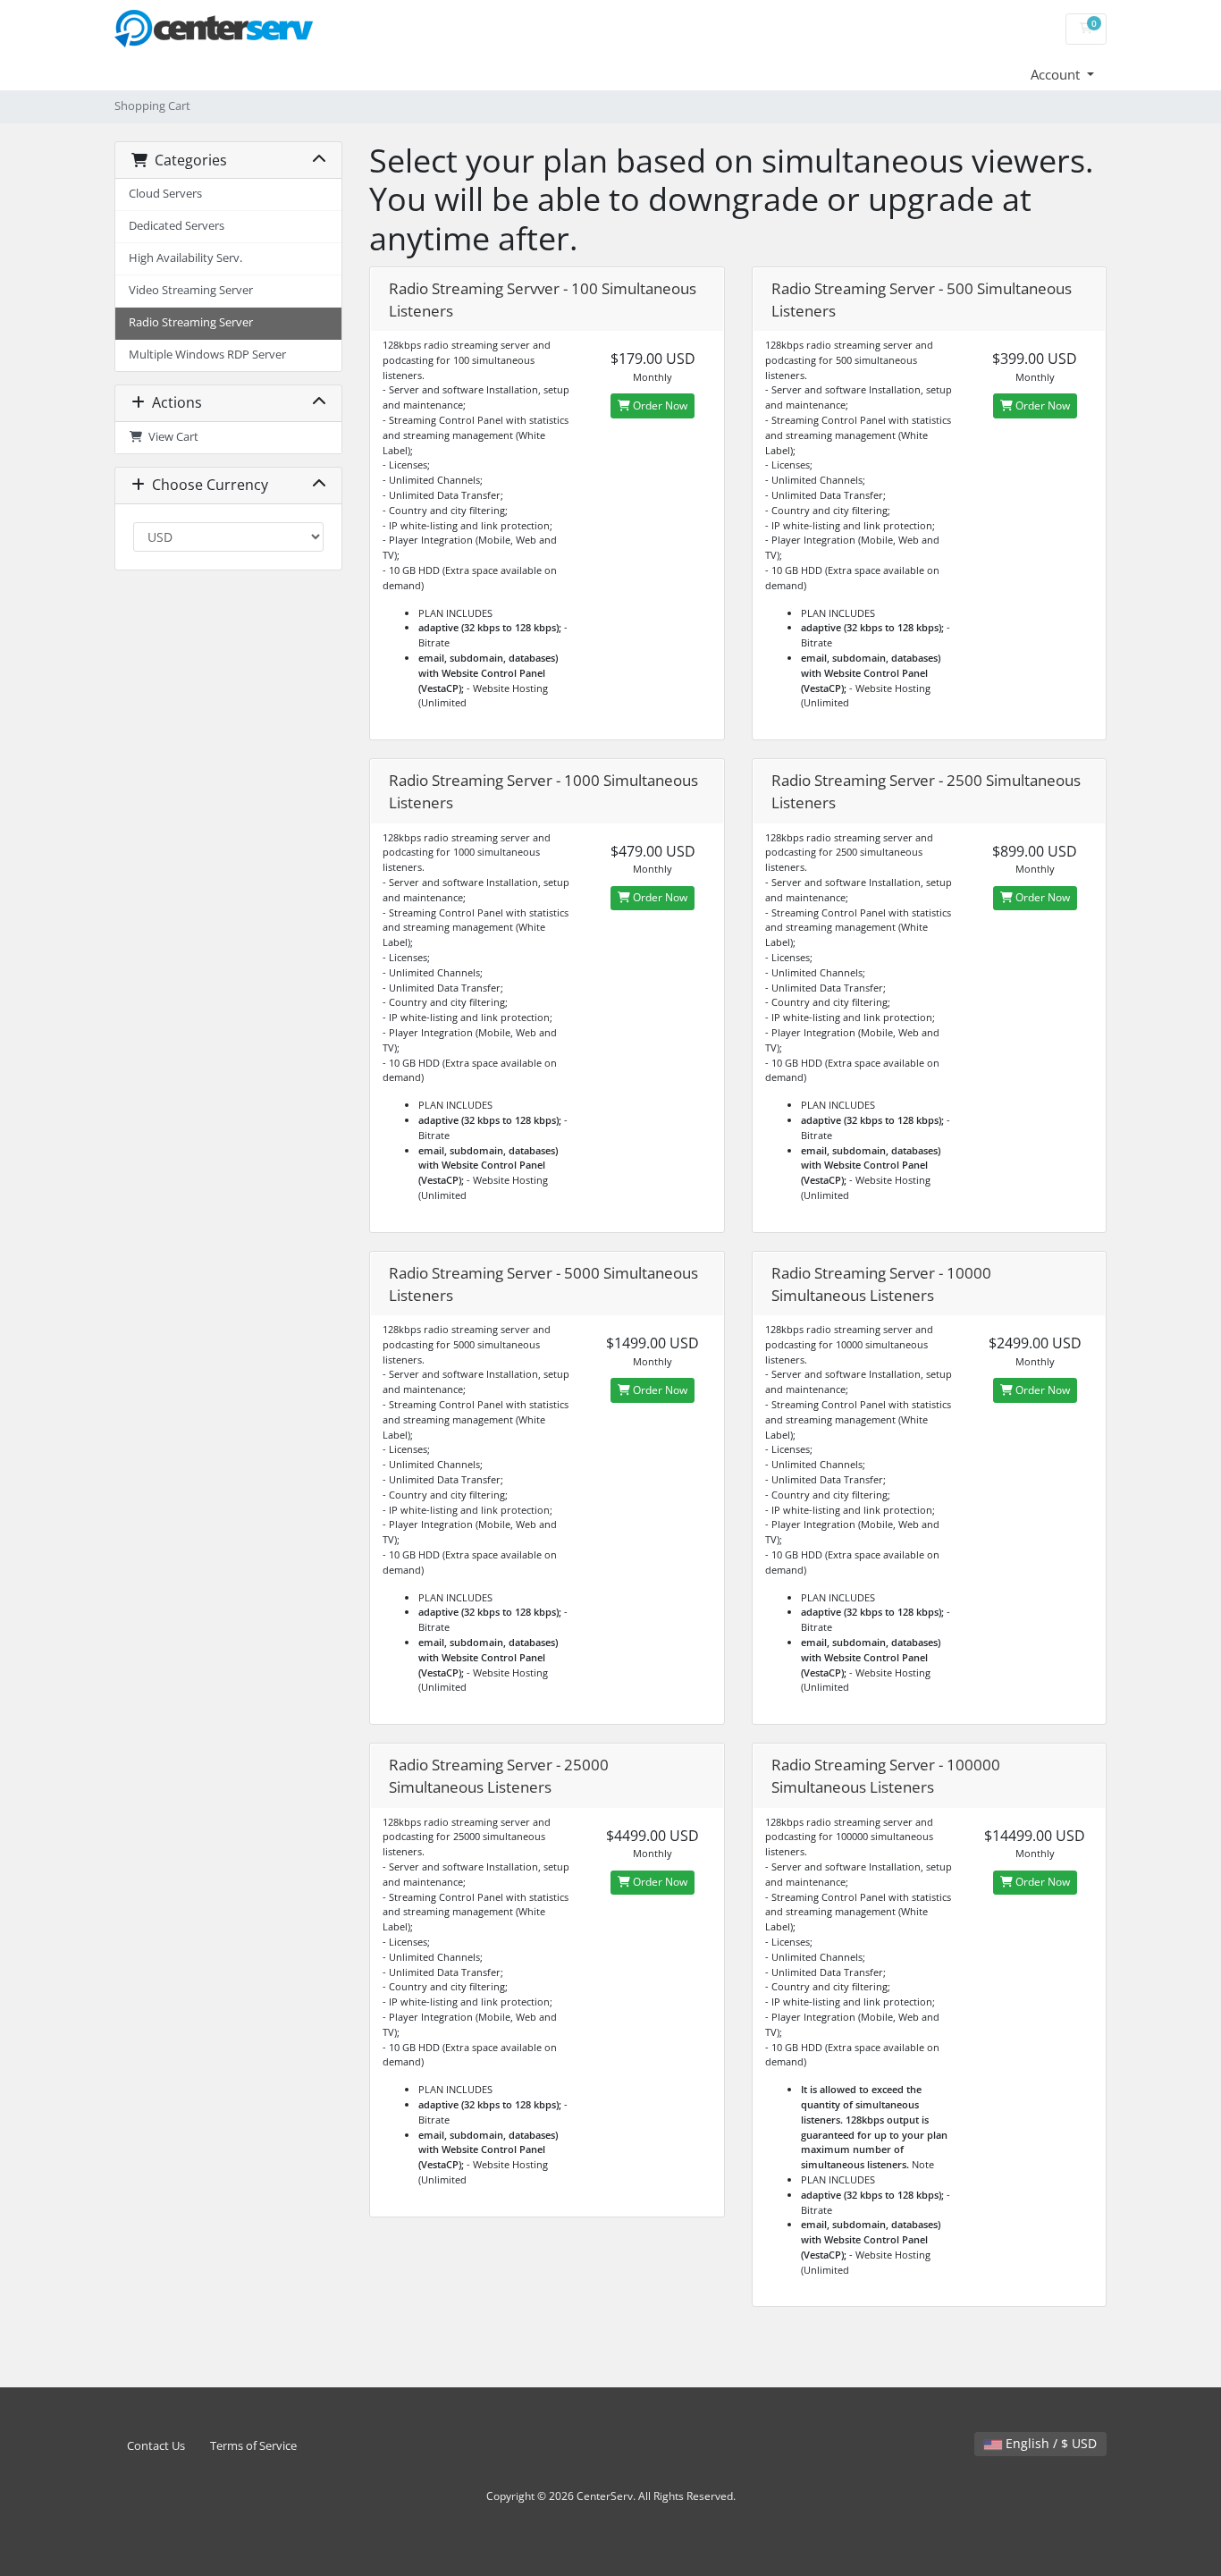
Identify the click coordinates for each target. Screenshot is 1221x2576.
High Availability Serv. (185, 258)
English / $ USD (1049, 2443)
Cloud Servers (165, 194)
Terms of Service (253, 2446)
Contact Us (156, 2446)
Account (1057, 74)
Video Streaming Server (191, 290)
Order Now (659, 405)
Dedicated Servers (177, 226)
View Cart (171, 437)
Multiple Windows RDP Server (207, 355)
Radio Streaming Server (191, 322)
